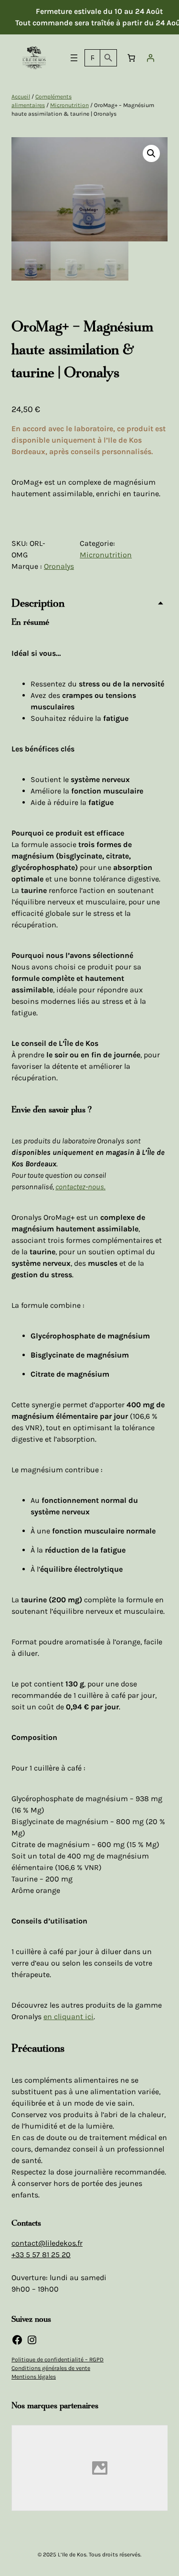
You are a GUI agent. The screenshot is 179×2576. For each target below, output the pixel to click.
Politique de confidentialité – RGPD (58, 2359)
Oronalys (59, 566)
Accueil (21, 97)
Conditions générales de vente (51, 2368)
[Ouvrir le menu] (74, 58)
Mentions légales (34, 2377)
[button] (151, 153)
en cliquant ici (68, 2016)
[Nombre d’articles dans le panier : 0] (131, 58)
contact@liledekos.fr (47, 2243)
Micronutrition (69, 105)
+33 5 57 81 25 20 (41, 2255)
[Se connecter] (150, 58)
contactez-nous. (80, 1187)
